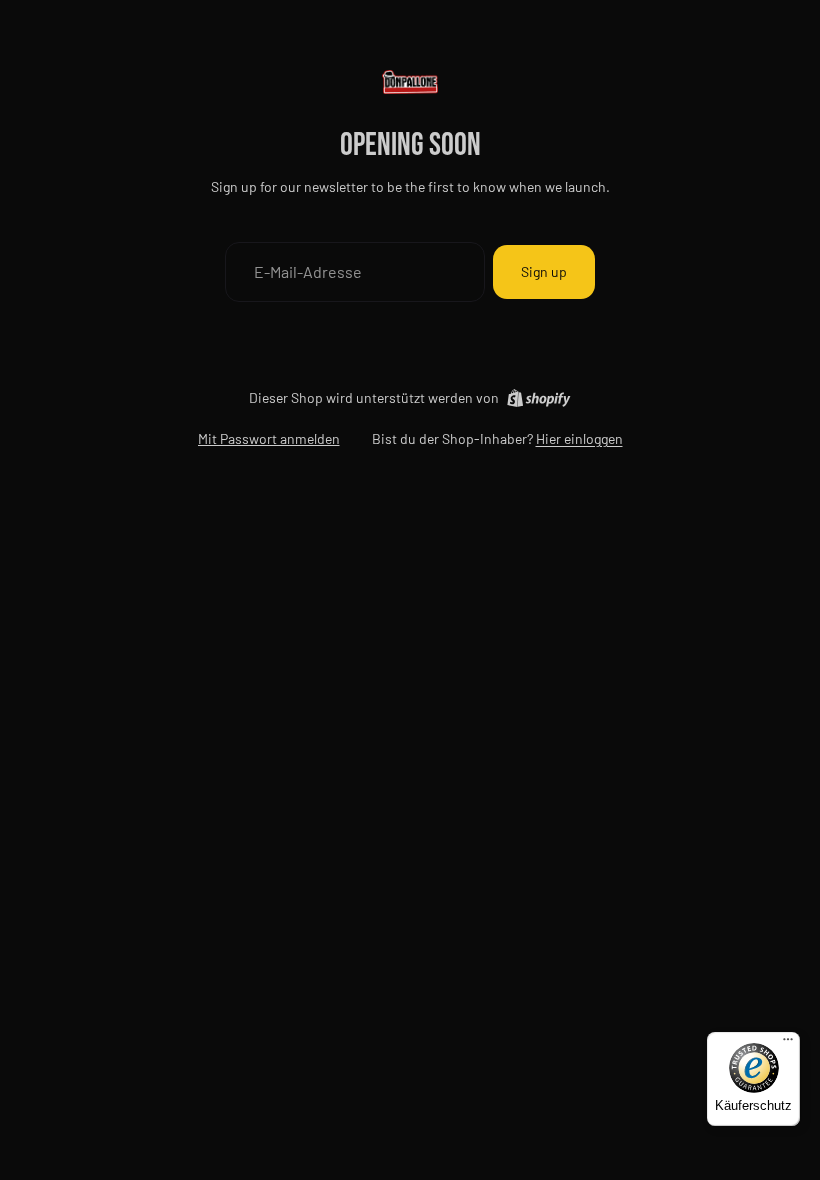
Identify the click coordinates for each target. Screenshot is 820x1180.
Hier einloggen (579, 438)
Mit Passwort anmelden (269, 438)
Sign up (544, 271)
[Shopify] (538, 398)
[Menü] (788, 1044)
